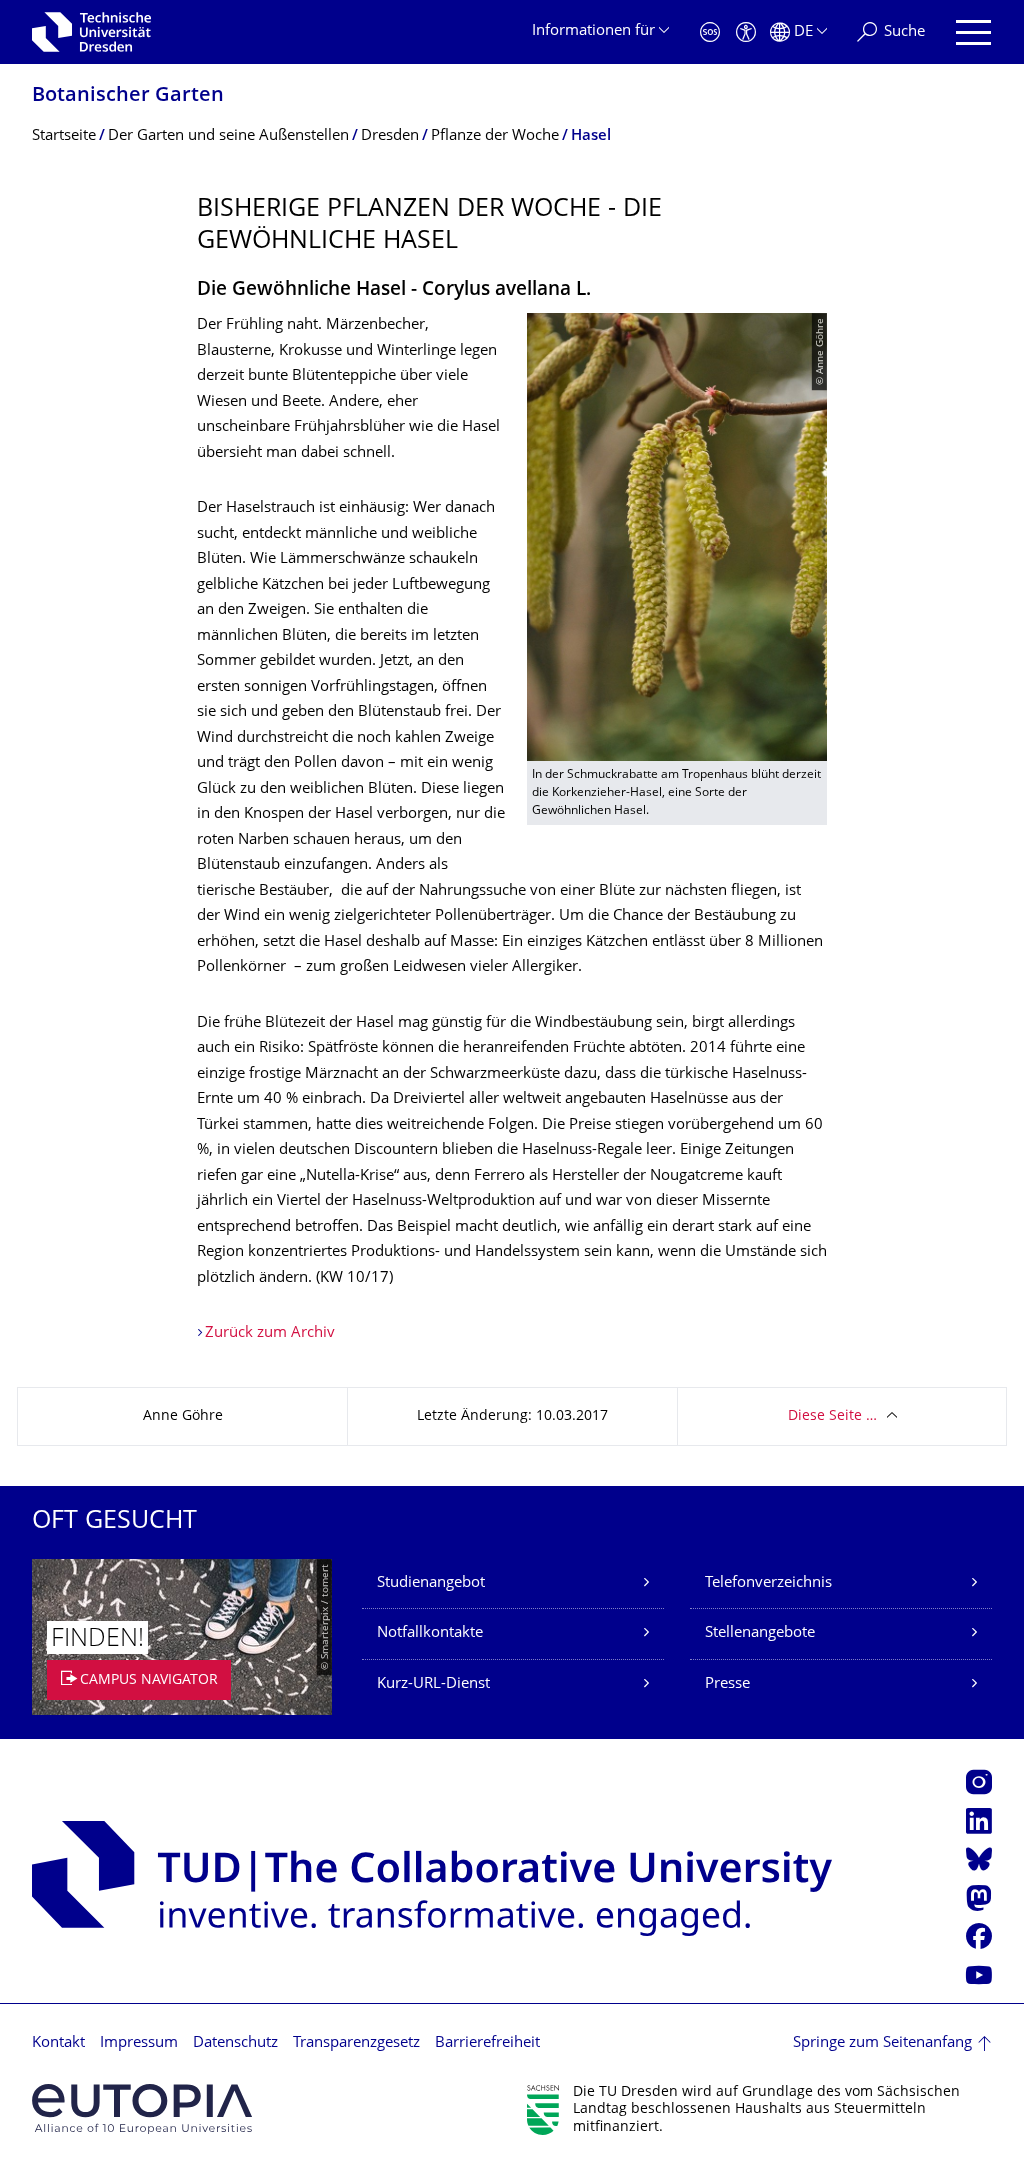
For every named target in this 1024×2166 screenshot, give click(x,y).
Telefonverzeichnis (768, 1583)
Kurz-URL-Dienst (433, 1684)
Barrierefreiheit (487, 2043)
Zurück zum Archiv (270, 1333)
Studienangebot (431, 1583)
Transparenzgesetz (356, 2043)
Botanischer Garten (128, 96)
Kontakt (58, 2043)
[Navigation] (973, 32)
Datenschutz (235, 2043)
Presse (727, 1684)
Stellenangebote (760, 1633)
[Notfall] (710, 32)
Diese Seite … (832, 1416)
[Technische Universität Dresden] (91, 32)
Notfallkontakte (430, 1633)
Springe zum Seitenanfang (882, 2043)
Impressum (139, 2043)
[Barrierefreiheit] (746, 32)
